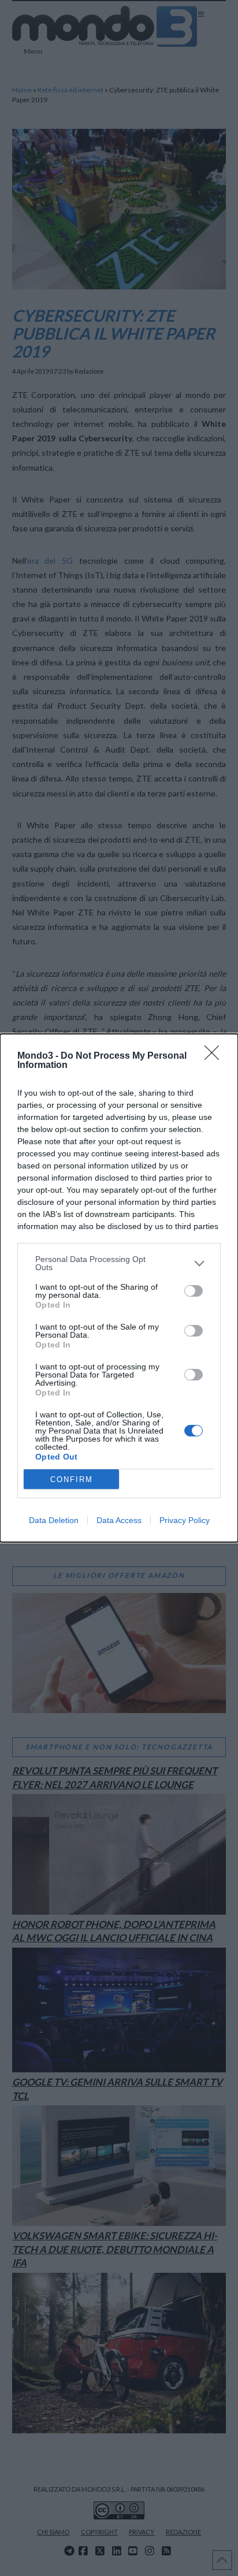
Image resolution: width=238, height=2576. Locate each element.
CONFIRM (72, 1479)
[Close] (215, 1056)
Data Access (119, 1520)
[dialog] (119, 1288)
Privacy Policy (185, 1520)
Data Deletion (54, 1520)
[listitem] (119, 1263)
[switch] (194, 1291)
